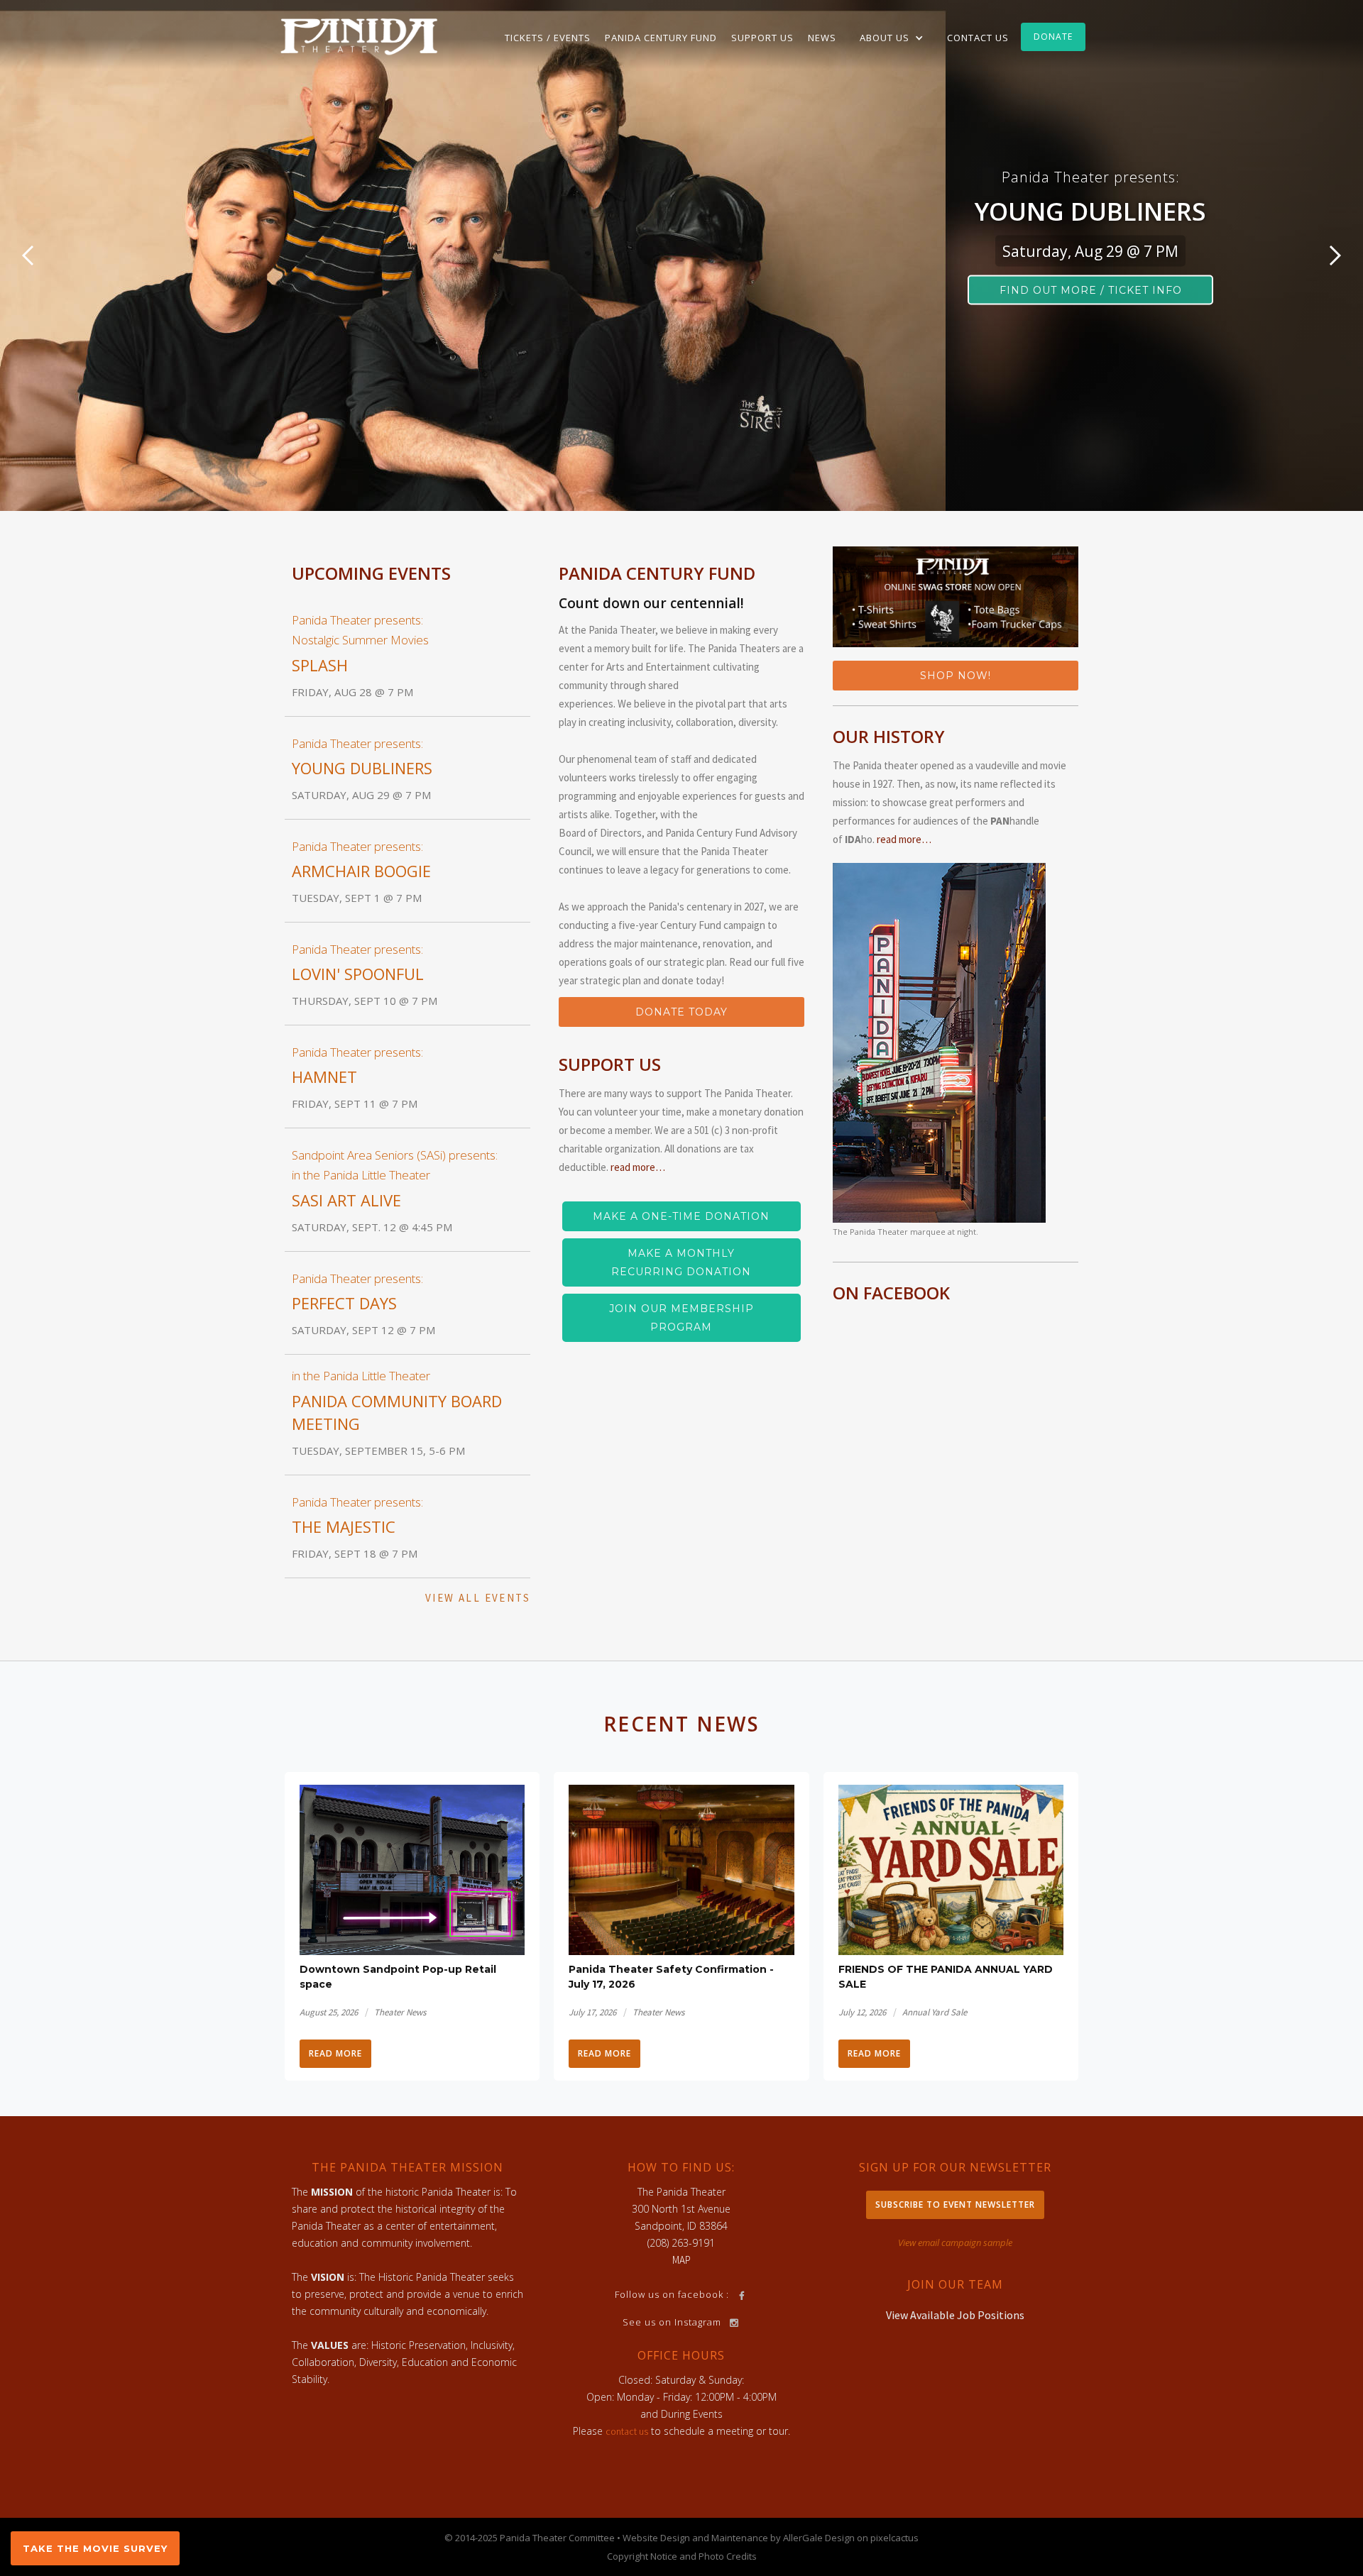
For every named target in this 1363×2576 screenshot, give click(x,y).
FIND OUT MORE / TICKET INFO (1091, 290)
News (822, 38)
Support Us (762, 38)
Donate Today (681, 1012)
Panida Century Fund (661, 38)
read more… (638, 1167)
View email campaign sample (955, 2242)
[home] (359, 35)
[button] (892, 38)
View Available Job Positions (955, 2315)
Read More (335, 2053)
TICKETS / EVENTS (548, 38)
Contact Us (978, 38)
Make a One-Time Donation (681, 1216)
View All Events (478, 1598)
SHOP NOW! (956, 676)
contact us (627, 2431)
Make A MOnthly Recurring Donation (681, 1262)
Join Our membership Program (681, 1318)
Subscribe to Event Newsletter (955, 2205)
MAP (681, 2260)
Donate (1053, 37)
